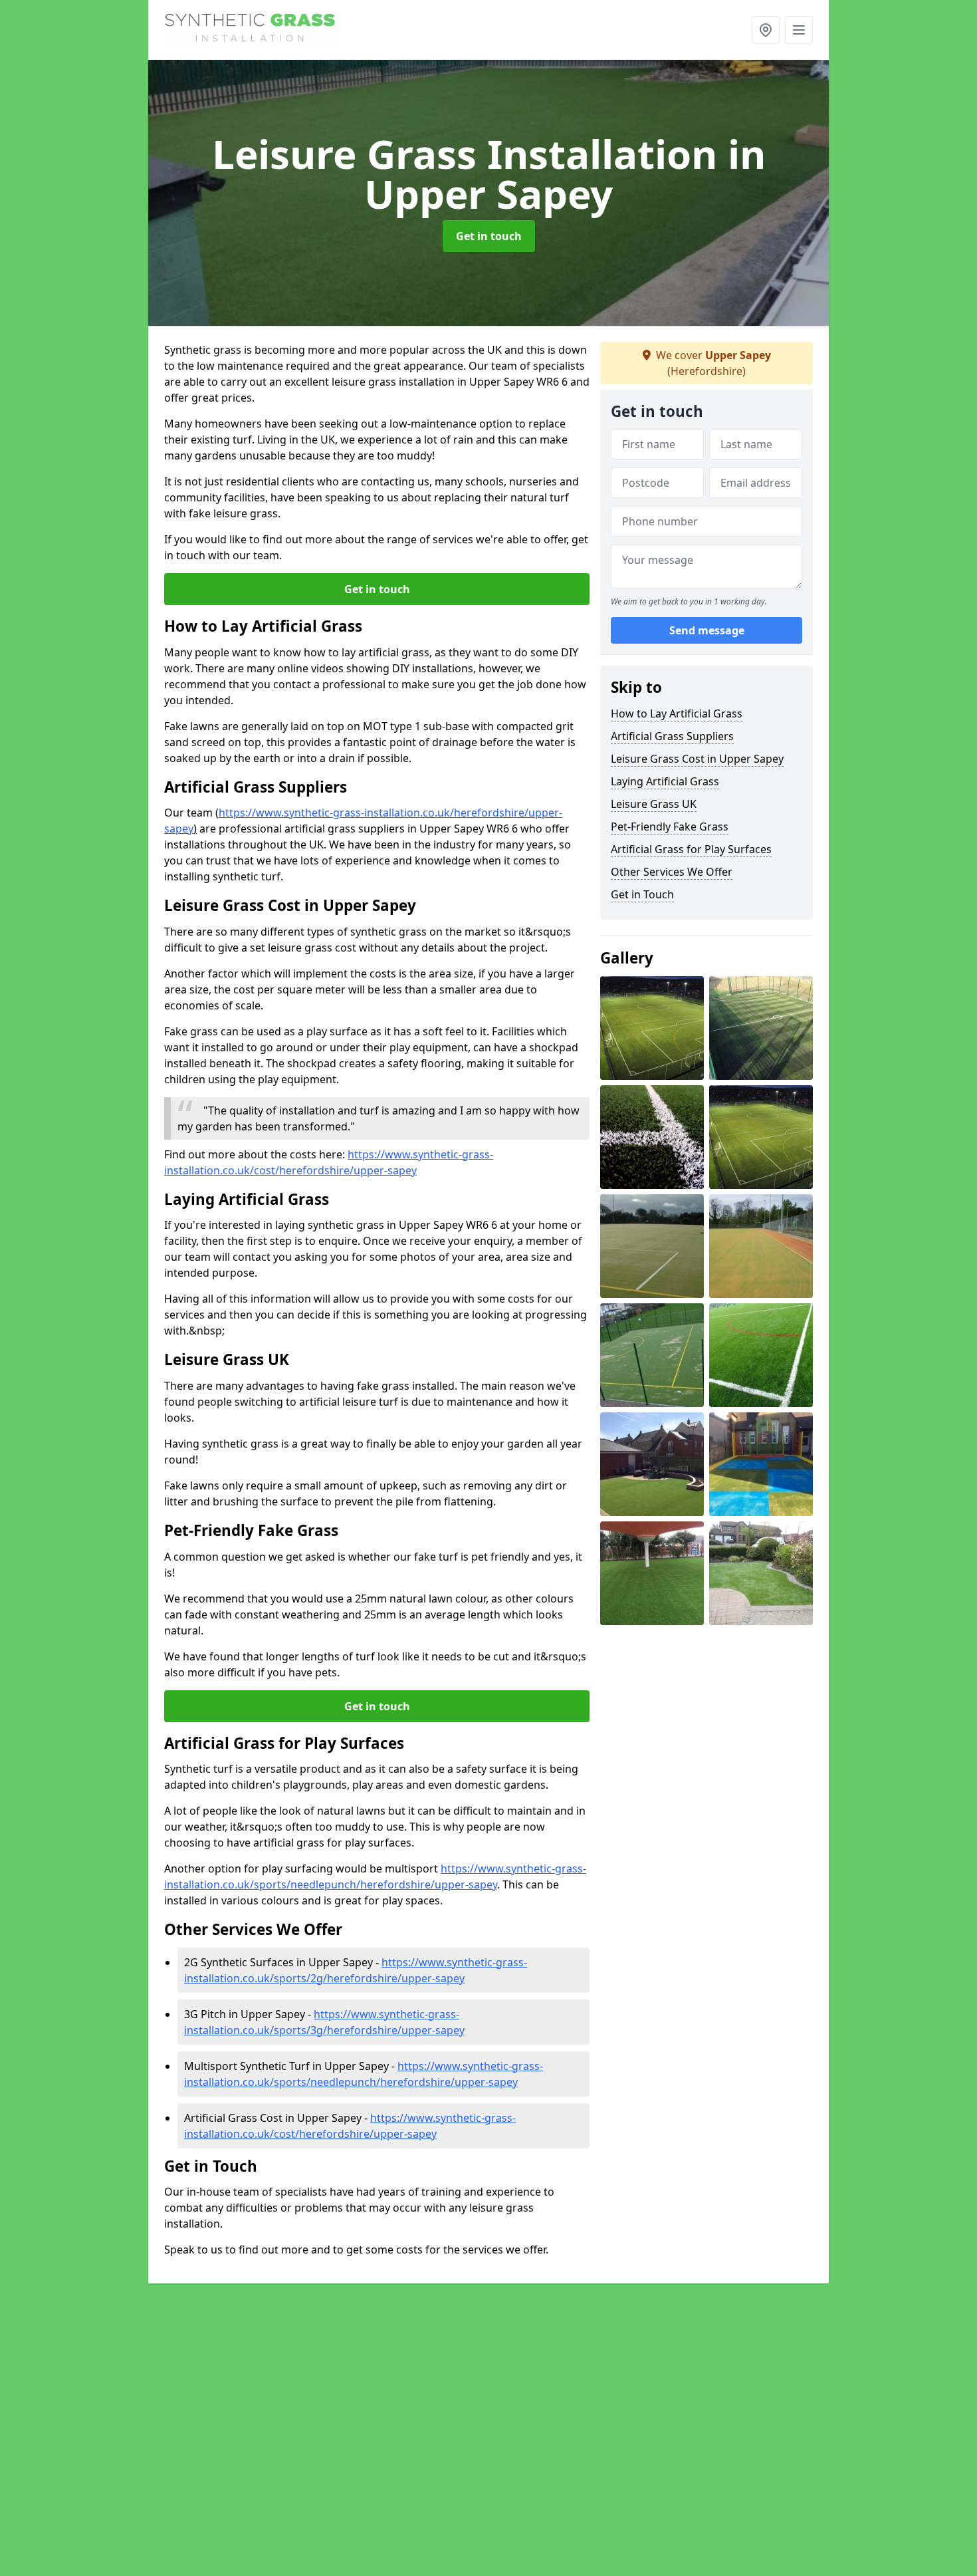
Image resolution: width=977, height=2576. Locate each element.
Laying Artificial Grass (665, 781)
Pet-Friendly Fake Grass (670, 827)
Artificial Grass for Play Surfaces (691, 849)
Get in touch (489, 236)
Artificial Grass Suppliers (672, 736)
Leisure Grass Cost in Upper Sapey (697, 759)
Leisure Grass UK (654, 804)
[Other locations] (766, 30)
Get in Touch (642, 894)
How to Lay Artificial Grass (677, 713)
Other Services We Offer (672, 872)
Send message (707, 631)
